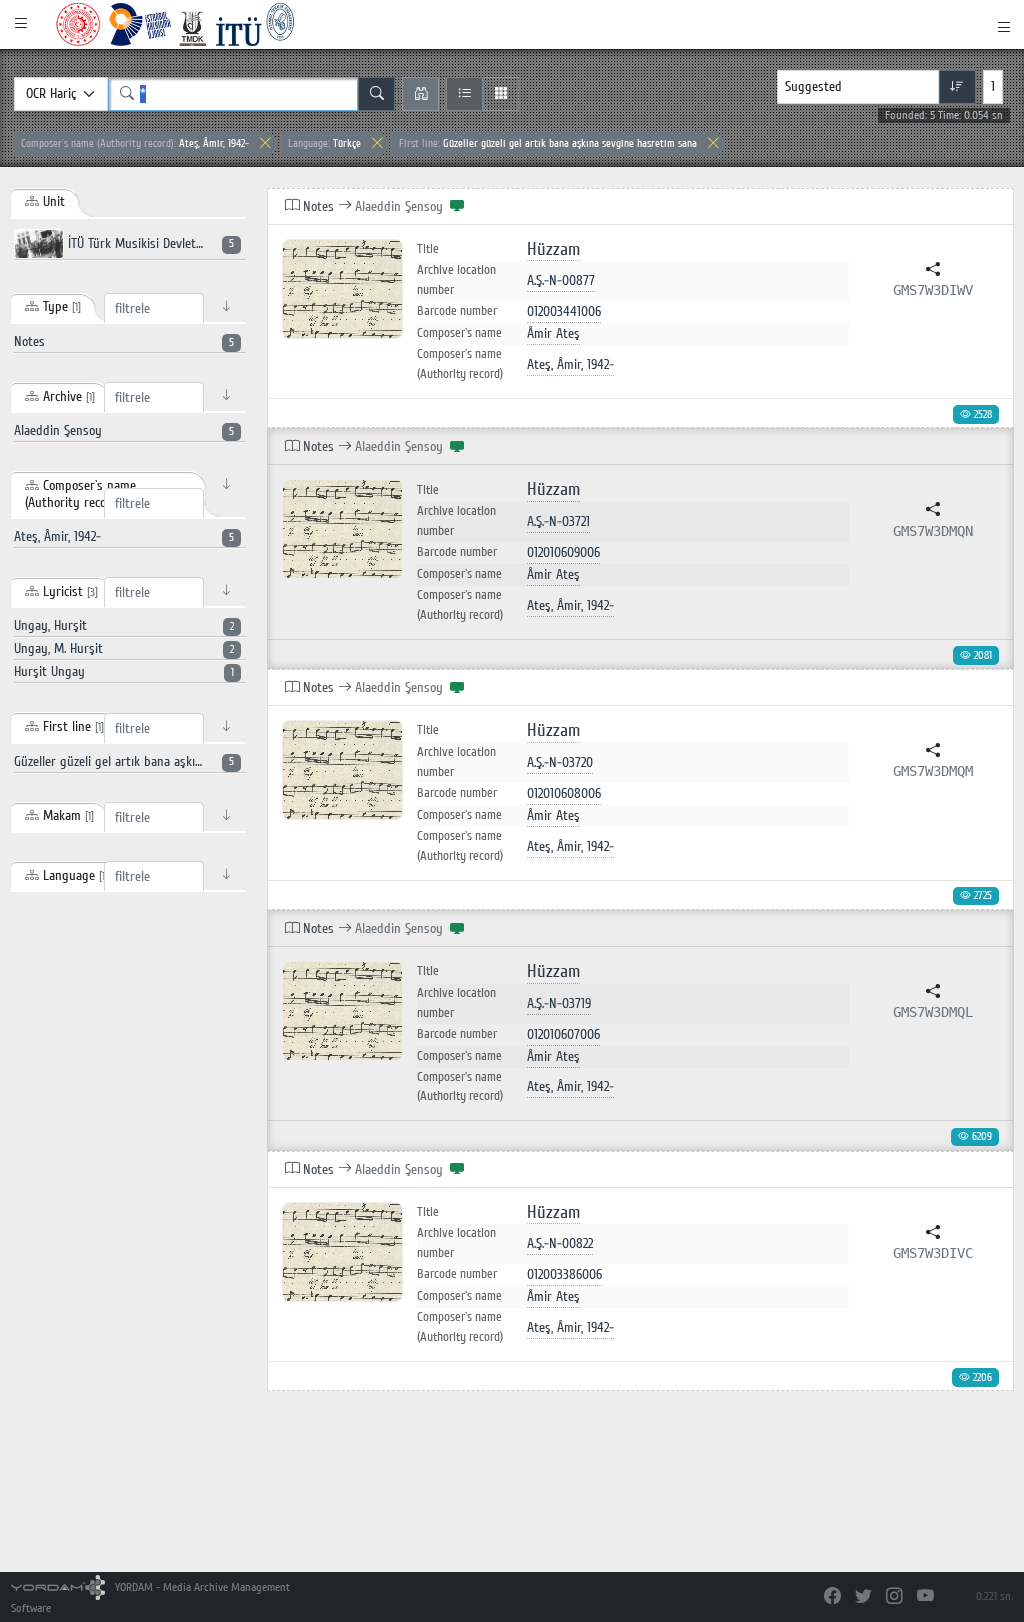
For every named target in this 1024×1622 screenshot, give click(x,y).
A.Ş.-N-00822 (560, 1243)
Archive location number (456, 280)
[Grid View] (500, 94)
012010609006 (563, 552)
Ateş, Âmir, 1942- (135, 143)
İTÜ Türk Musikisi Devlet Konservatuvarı (155, 243)
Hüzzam (553, 249)
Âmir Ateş (553, 333)
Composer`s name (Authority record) (460, 364)
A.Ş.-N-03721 (558, 521)
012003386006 (564, 1274)
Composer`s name (459, 333)
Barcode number (457, 311)
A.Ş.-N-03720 (560, 762)
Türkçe (324, 143)
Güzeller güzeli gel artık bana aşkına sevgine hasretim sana (548, 143)
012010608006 (564, 793)
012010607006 (563, 1034)
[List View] (464, 94)
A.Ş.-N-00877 (561, 280)
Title (428, 249)
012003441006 (564, 311)
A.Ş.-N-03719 (559, 1003)
